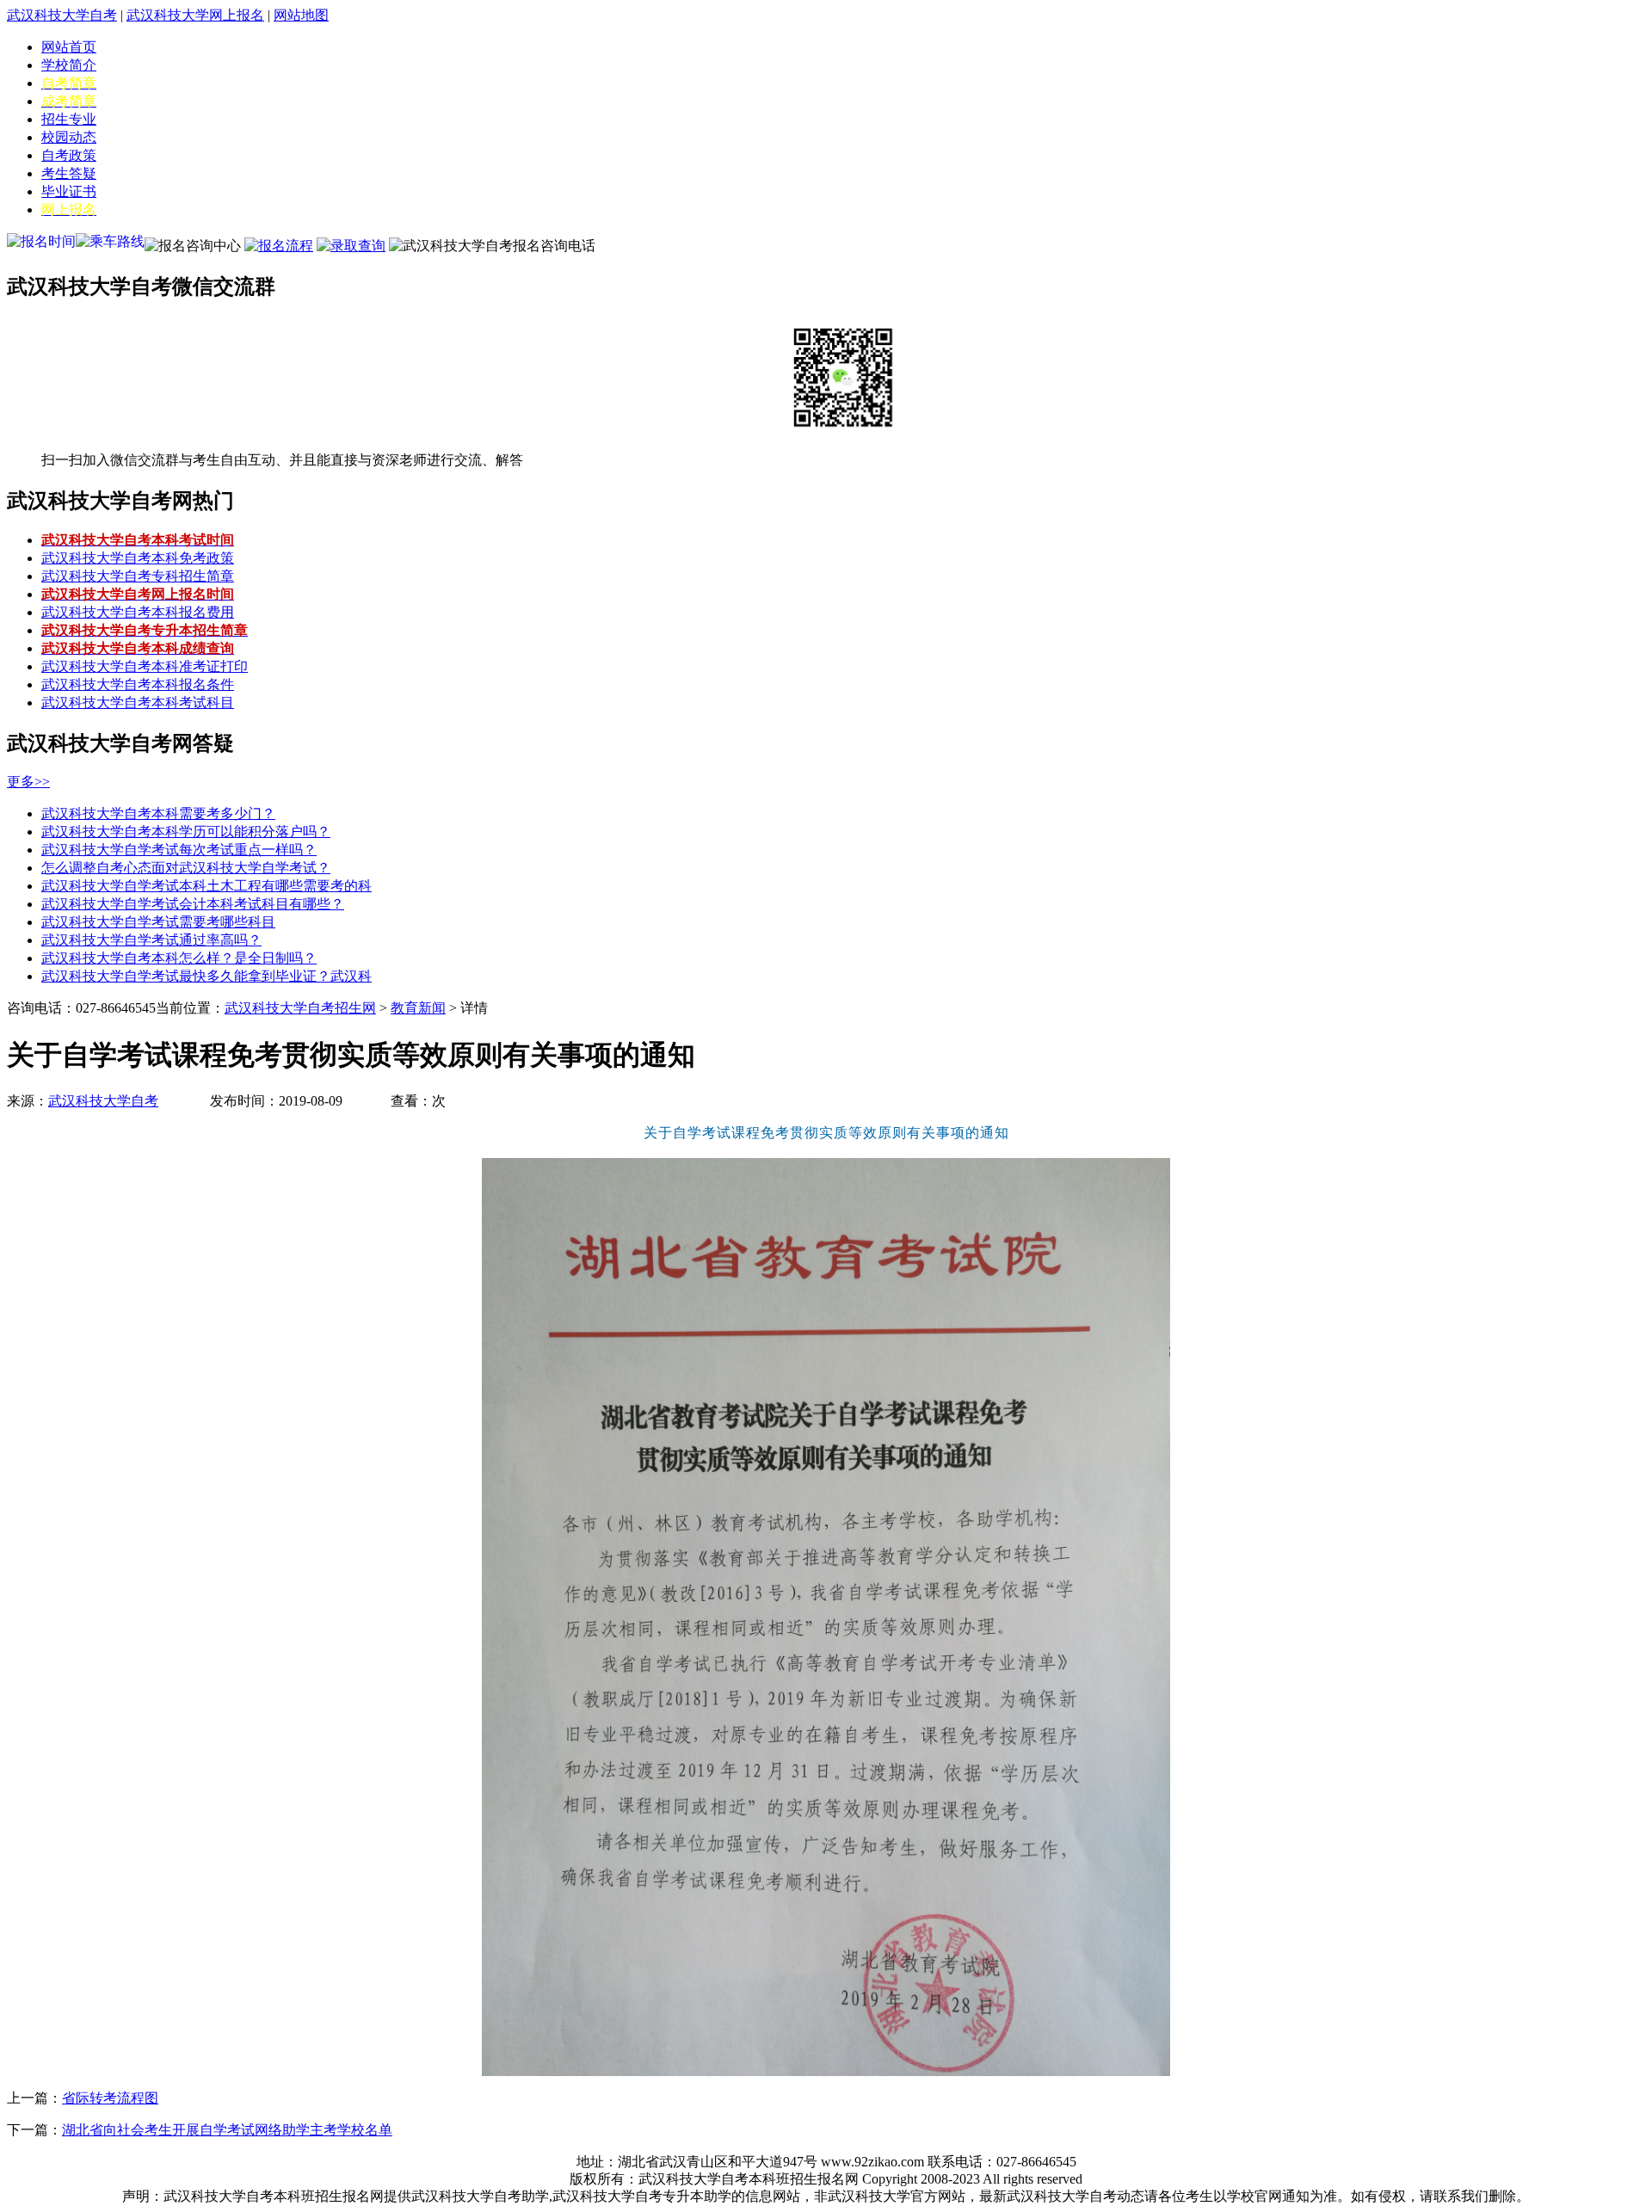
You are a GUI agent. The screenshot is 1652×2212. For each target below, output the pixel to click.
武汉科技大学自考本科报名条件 (138, 684)
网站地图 (301, 15)
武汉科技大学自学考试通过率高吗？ (151, 940)
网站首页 (69, 47)
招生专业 (69, 119)
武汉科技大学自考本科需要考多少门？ (158, 813)
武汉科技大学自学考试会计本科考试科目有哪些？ (193, 904)
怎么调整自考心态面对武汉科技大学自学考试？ (186, 868)
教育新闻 (418, 1008)
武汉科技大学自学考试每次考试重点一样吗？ (179, 850)
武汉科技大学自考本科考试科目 (138, 702)
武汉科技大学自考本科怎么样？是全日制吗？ (179, 958)
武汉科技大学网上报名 (195, 15)
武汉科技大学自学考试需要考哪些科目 (158, 922)
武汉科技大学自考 (62, 15)
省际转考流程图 (110, 2098)
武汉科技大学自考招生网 (300, 1008)
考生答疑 (69, 173)
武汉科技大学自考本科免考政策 (138, 558)
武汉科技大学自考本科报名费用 (138, 612)
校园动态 (69, 137)
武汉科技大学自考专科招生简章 (138, 576)
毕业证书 (69, 191)
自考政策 (69, 155)
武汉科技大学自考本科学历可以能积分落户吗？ (186, 832)
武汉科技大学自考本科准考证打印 (145, 666)
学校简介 (69, 65)
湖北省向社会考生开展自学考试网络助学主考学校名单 (227, 2130)
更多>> (28, 782)
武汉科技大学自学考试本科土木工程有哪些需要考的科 (206, 886)
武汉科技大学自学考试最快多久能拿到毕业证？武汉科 (206, 976)
